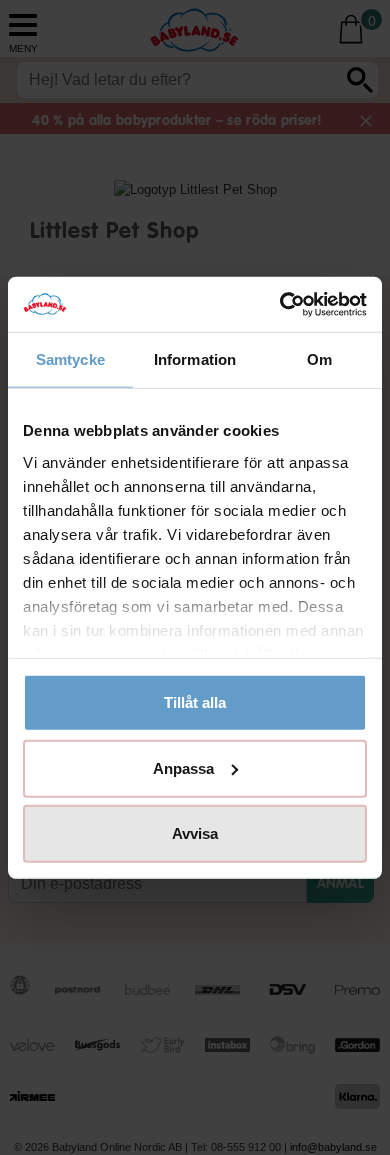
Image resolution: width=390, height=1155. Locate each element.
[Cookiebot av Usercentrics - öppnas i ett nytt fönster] (280, 304)
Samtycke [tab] (70, 359)
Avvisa (195, 833)
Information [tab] (195, 359)
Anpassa (183, 767)
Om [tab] (319, 359)
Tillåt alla (195, 702)
